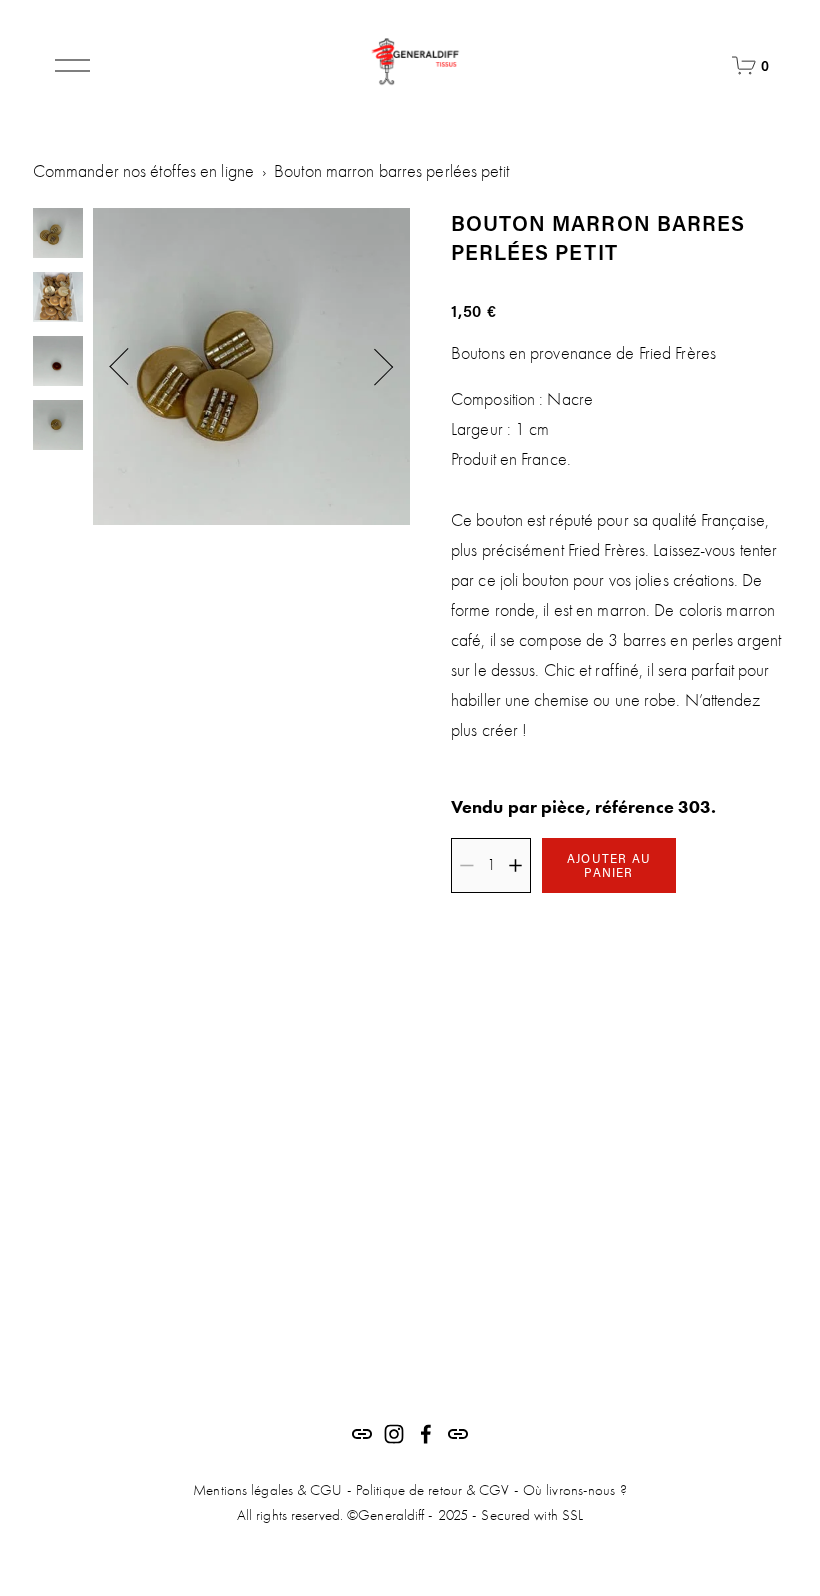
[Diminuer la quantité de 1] (466, 865)
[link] (251, 366)
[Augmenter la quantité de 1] (515, 865)
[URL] (362, 1434)
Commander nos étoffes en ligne (143, 171)
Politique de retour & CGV (433, 1490)
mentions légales (469, 1359)
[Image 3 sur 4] (58, 363)
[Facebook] (426, 1434)
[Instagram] (394, 1434)
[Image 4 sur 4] (58, 427)
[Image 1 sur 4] (58, 235)
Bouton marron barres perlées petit (391, 171)
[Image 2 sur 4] (58, 299)
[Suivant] (373, 367)
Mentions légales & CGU (267, 1490)
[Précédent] (130, 367)
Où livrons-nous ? (575, 1490)
